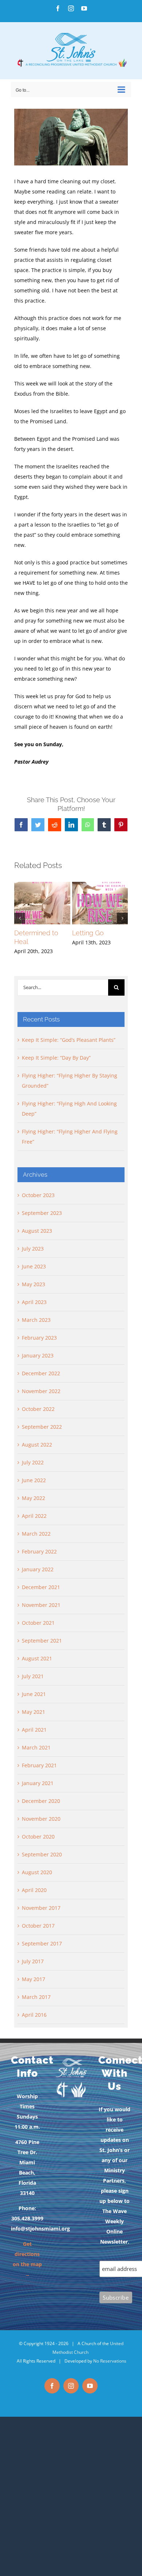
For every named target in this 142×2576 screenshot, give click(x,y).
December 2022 (41, 1373)
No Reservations (110, 2361)
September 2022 (42, 1427)
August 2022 (37, 1445)
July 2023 (33, 1249)
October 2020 (38, 1837)
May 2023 (33, 1284)
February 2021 (39, 1765)
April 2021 (34, 1730)
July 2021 (33, 1676)
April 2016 (34, 2015)
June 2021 (34, 1694)
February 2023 (39, 1338)
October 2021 (38, 1623)
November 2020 (41, 1819)
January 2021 (38, 1783)
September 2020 (42, 1854)
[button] (20, 918)
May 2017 (33, 1979)
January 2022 (38, 1569)
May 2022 (33, 1498)
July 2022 (33, 1462)
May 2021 (33, 1712)
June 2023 (34, 1266)
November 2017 (41, 1908)
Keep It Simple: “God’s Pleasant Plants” (69, 1040)
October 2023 (38, 1195)
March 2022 (36, 1534)
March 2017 (36, 1997)
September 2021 (42, 1641)
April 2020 (34, 1890)
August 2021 (37, 1658)
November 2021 (41, 1605)
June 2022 (34, 1480)
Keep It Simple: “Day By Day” (56, 1058)
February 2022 (39, 1551)
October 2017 (38, 1926)
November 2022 (41, 1391)
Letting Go (88, 933)
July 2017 (33, 1961)
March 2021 (36, 1747)
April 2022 (34, 1516)
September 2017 (42, 1943)
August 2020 (37, 1872)
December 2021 (41, 1587)
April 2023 (34, 1302)
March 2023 (36, 1320)
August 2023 (37, 1231)
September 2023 (42, 1213)
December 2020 (41, 1801)
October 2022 (38, 1409)
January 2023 (38, 1355)
